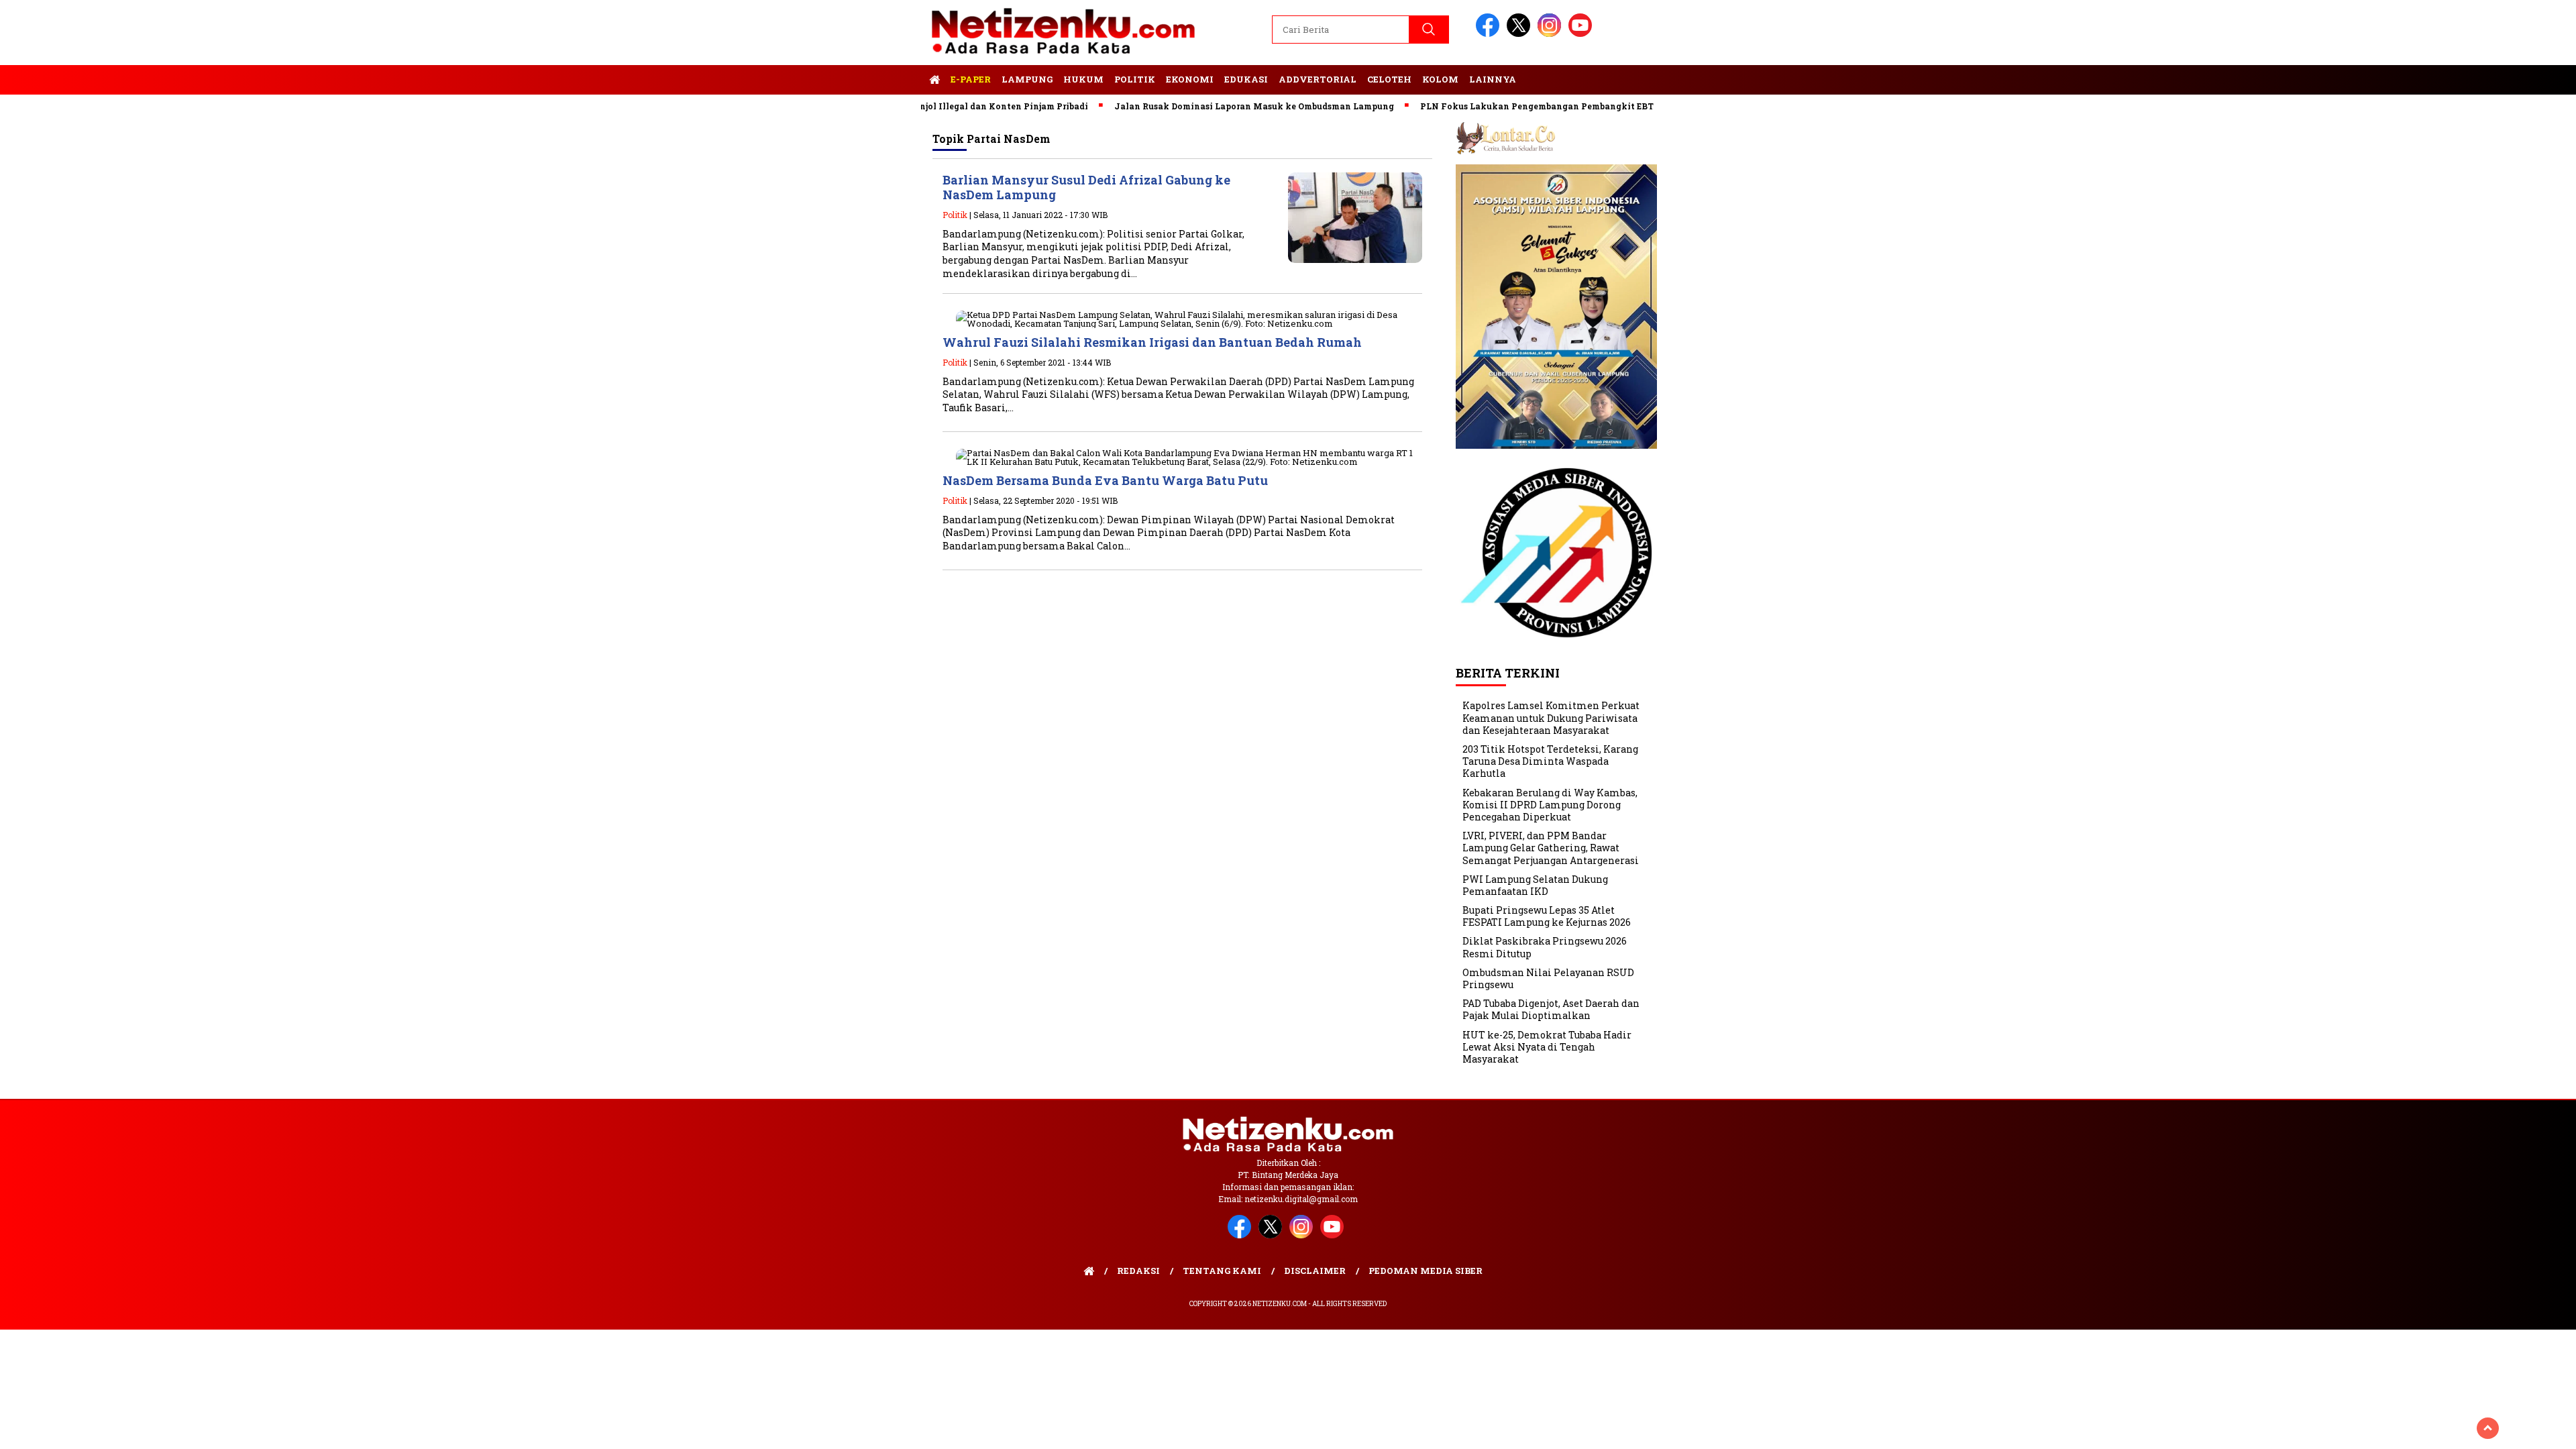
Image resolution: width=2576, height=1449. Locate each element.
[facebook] (1490, 34)
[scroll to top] (2488, 1428)
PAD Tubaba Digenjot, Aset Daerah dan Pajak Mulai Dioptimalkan (1551, 1009)
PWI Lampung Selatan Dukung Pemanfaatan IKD (1535, 885)
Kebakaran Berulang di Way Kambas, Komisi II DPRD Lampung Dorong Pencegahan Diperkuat (1550, 805)
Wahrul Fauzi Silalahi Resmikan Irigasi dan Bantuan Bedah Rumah (1152, 342)
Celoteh (1389, 79)
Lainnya (1493, 79)
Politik (1135, 79)
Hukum (1083, 79)
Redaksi (1138, 1271)
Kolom (1440, 79)
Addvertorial (1318, 79)
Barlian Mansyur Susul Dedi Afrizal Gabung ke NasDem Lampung (1086, 187)
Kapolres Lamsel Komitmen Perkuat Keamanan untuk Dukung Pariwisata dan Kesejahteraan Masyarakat (1551, 717)
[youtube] (1582, 34)
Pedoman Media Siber (1426, 1271)
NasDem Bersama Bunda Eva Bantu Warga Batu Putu (1105, 480)
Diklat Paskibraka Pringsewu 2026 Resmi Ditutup (1545, 947)
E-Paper (971, 79)
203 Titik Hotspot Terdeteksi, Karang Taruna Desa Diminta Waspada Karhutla (1550, 761)
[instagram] (1552, 34)
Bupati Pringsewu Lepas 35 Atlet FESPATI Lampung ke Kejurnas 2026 (1547, 916)
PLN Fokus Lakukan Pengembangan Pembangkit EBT (1488, 106)
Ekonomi (1190, 79)
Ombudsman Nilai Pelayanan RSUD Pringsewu (1548, 978)
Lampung (1027, 79)
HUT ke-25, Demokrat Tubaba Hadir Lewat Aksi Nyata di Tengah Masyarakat (1547, 1047)
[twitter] (1521, 34)
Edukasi (1246, 79)
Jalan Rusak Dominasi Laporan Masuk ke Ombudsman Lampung (1205, 106)
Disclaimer (1315, 1271)
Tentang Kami (1222, 1271)
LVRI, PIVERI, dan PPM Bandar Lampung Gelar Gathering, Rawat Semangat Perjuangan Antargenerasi (1551, 848)
